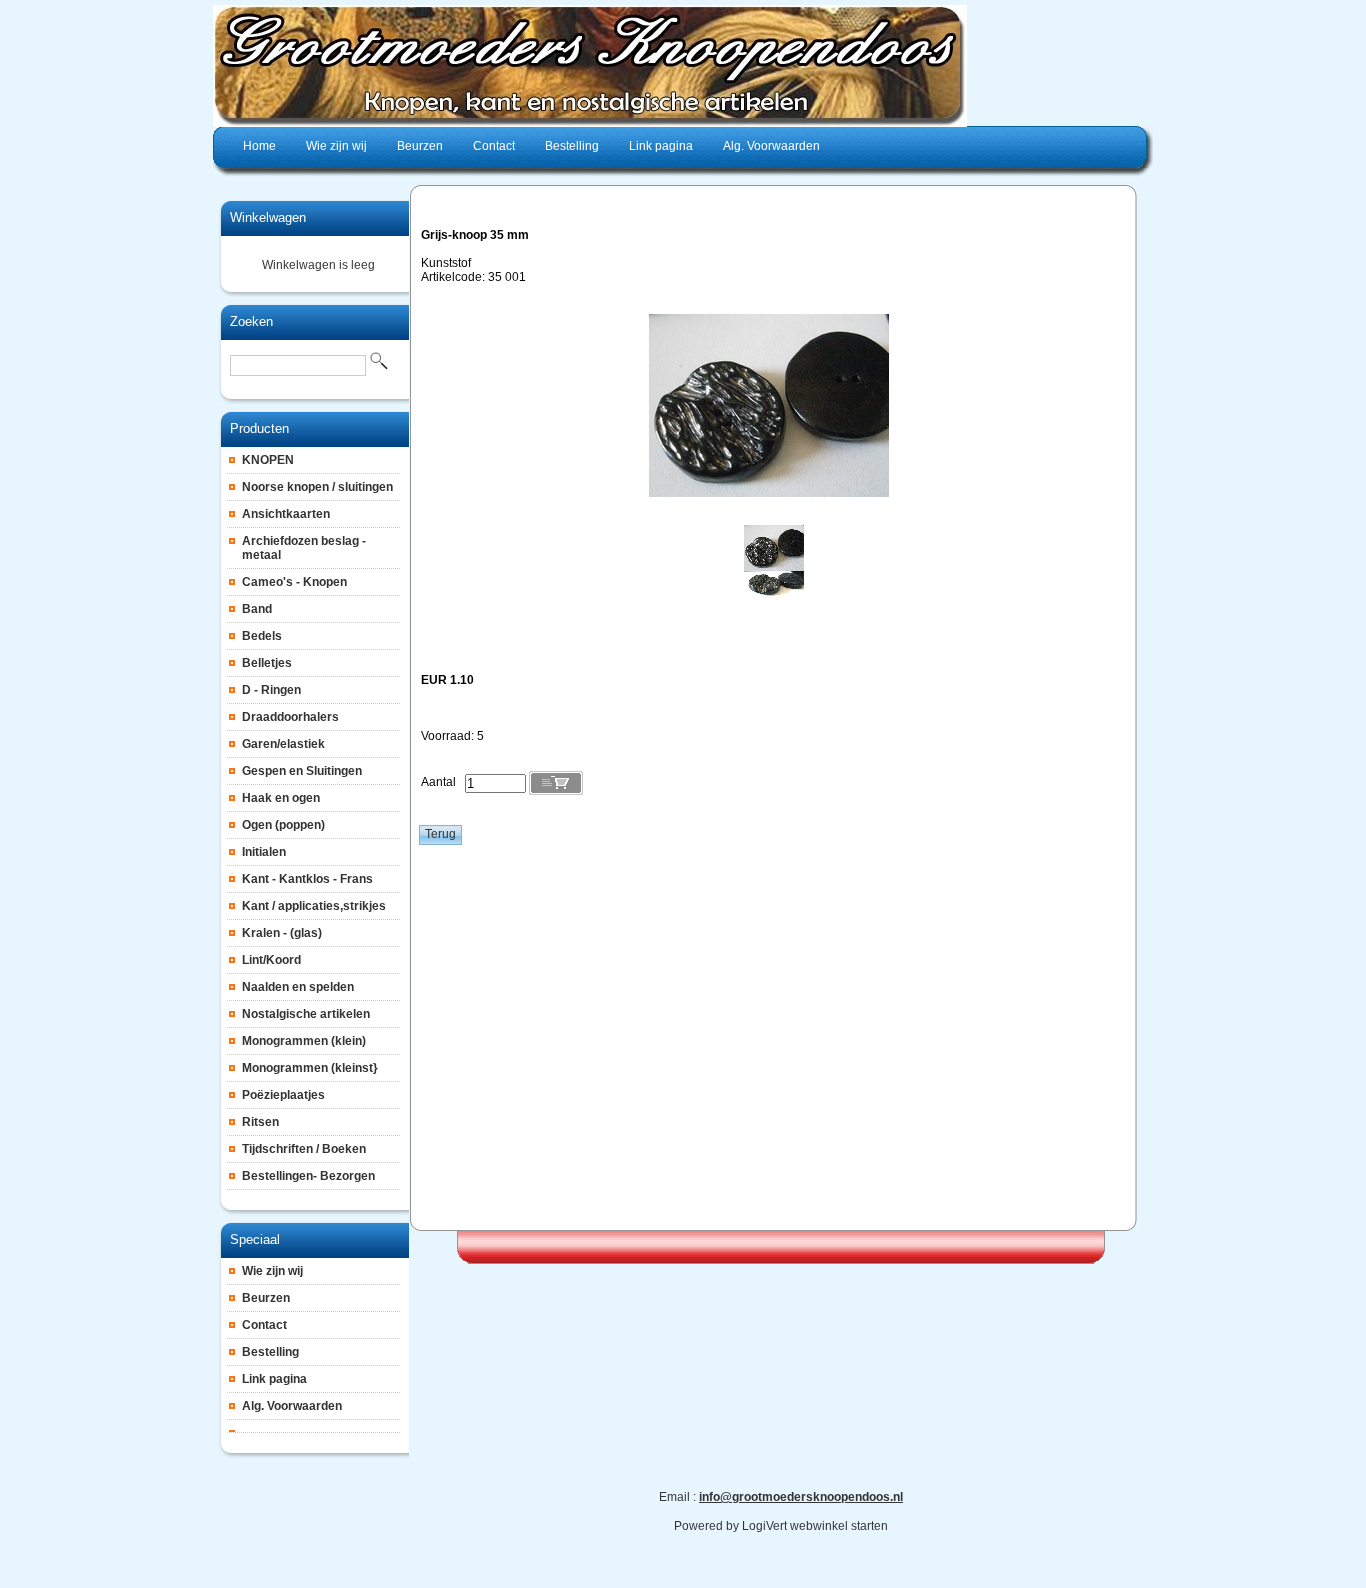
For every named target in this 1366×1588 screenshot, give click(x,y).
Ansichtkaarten (286, 514)
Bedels (262, 636)
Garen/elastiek (283, 744)
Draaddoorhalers (290, 717)
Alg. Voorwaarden (292, 1406)
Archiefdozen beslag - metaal (304, 548)
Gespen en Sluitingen (302, 771)
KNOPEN (268, 460)
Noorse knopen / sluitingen (317, 487)
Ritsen (260, 1122)
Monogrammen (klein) (304, 1041)
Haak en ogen (281, 798)
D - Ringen (271, 690)
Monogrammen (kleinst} (310, 1068)
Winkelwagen (268, 217)
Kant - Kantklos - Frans (307, 879)
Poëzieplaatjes (283, 1095)
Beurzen (266, 1298)
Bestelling (270, 1352)
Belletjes (267, 663)
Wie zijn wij (272, 1271)
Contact (264, 1325)
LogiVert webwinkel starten (815, 1526)
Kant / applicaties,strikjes (314, 906)
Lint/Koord (271, 960)
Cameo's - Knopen (294, 582)
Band (257, 609)
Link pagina (274, 1379)
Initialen (264, 852)
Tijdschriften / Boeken (304, 1149)
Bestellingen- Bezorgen (308, 1176)
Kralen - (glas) (282, 933)
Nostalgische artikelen (306, 1014)
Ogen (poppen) (283, 825)
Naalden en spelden (298, 987)
